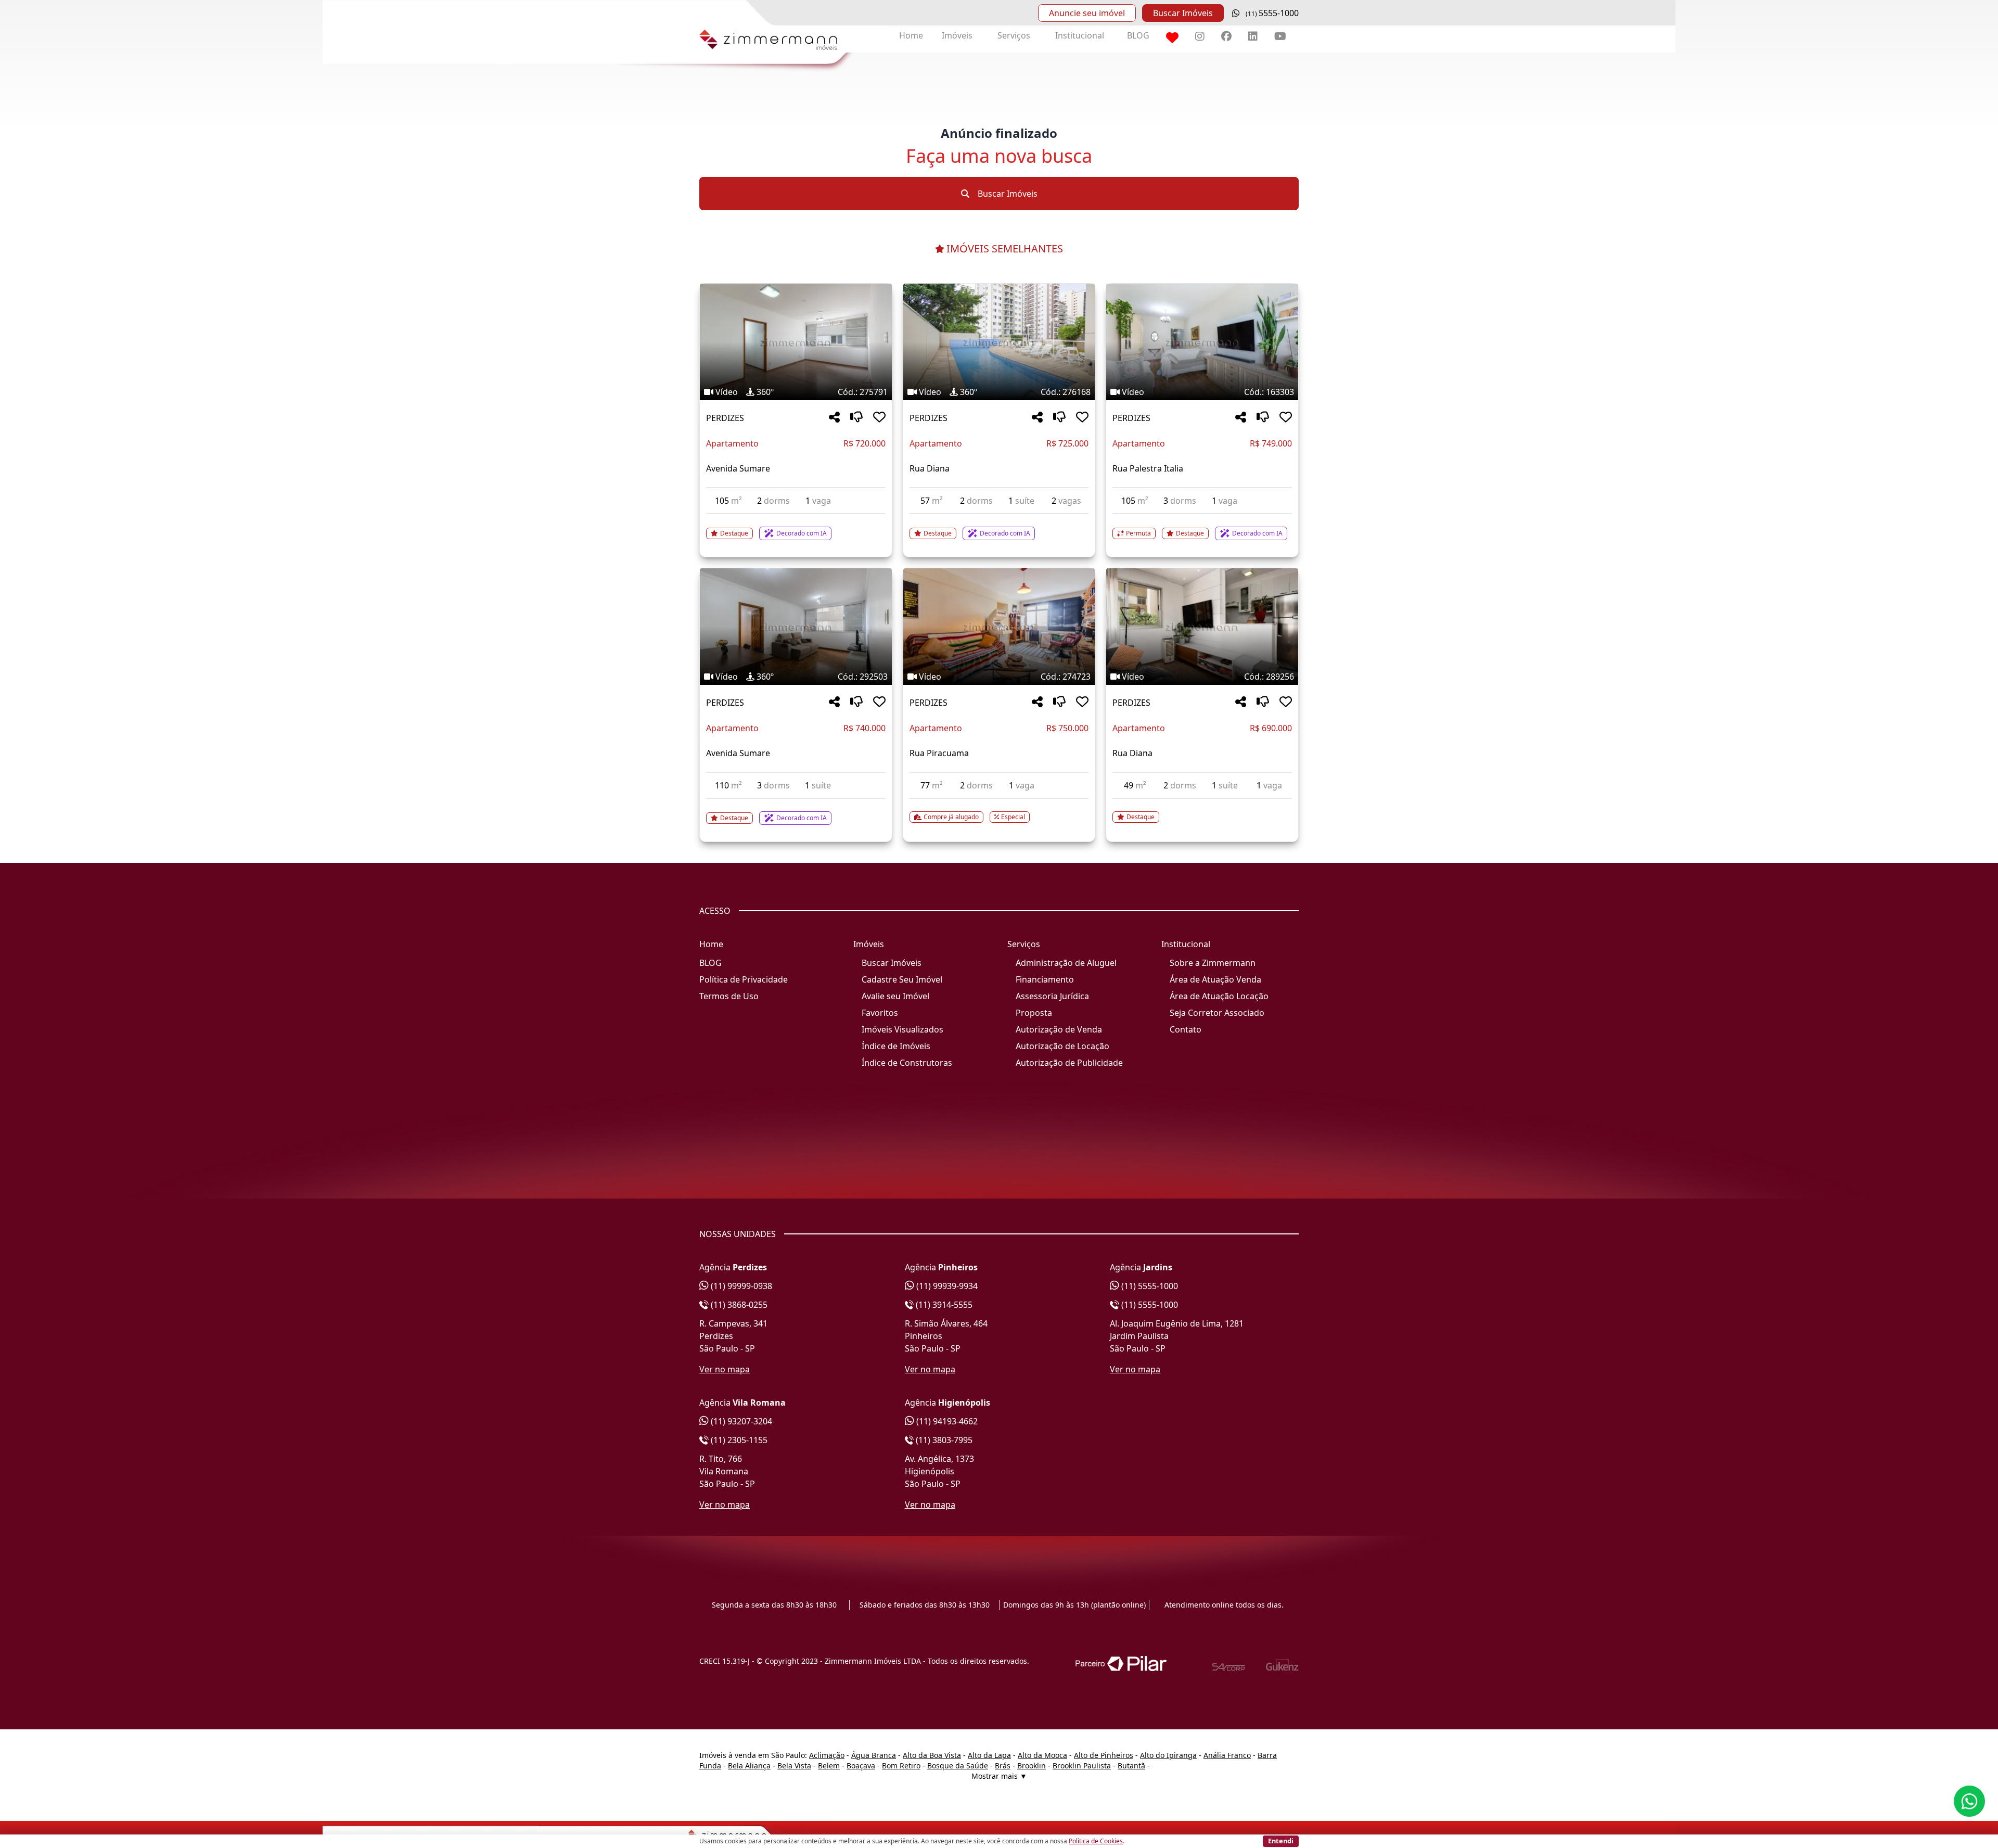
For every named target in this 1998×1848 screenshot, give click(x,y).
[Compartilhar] (834, 418)
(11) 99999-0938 (740, 1286)
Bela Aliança (749, 1766)
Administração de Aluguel (1066, 963)
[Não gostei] (856, 418)
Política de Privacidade (744, 979)
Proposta (1034, 1013)
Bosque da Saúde (958, 1766)
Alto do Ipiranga (1168, 1755)
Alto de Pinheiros (1104, 1755)
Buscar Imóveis (1183, 13)
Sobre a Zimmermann (1213, 963)
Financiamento (1045, 979)
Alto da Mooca (1042, 1755)
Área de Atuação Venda (1215, 979)
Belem (829, 1766)
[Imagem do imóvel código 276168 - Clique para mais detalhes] (999, 342)
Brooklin (1032, 1766)
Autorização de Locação (1062, 1046)
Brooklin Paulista (1082, 1766)
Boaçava (861, 1766)
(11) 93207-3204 (740, 1421)
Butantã (1131, 1766)
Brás (1003, 1766)
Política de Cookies (1096, 1841)
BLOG (1138, 35)
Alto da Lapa (989, 1755)
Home (911, 35)
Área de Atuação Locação (1219, 996)
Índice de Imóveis (896, 1046)
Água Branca (874, 1755)
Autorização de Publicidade (1069, 1063)
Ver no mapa (725, 1369)
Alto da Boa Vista (932, 1755)
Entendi (1281, 1841)
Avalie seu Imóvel (895, 996)
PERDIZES (725, 418)
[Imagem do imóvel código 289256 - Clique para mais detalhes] (1202, 627)
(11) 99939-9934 (946, 1286)
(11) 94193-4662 (946, 1421)
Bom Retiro (901, 1766)
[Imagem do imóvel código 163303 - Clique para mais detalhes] (1202, 342)
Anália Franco (1227, 1755)
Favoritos (880, 1013)
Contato (1186, 1029)
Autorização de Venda (1059, 1029)
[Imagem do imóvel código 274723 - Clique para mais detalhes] (999, 627)
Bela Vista (794, 1766)
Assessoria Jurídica (1052, 996)
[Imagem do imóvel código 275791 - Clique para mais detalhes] (796, 342)
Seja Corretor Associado (1217, 1013)
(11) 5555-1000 (1149, 1286)
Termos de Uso (729, 996)
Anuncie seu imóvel (1087, 13)
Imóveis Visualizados (902, 1029)
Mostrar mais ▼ (999, 1776)
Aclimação (827, 1755)
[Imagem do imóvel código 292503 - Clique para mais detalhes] (796, 627)
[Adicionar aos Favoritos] (879, 418)
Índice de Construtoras (907, 1063)
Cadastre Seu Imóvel (902, 979)
